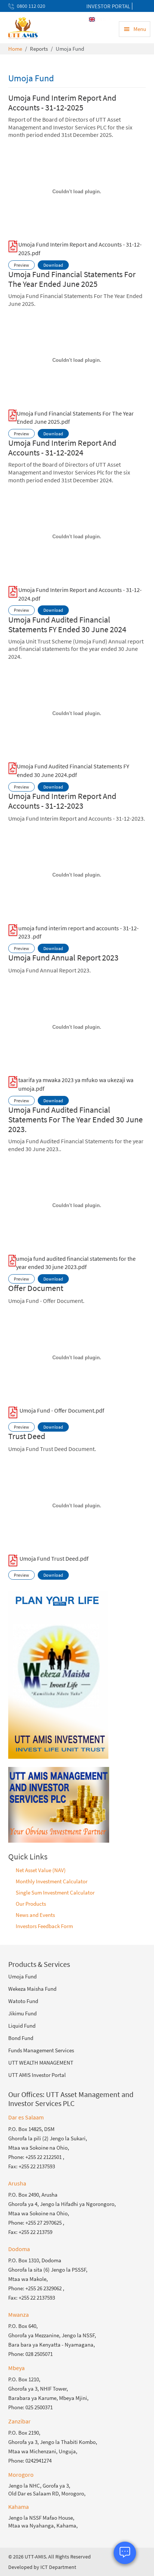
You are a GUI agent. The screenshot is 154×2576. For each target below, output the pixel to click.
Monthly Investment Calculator (52, 1881)
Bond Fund (21, 2038)
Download (53, 265)
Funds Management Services (41, 2050)
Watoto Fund (23, 2001)
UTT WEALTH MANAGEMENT (41, 2063)
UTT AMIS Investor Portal (37, 2075)
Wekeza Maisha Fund (32, 1989)
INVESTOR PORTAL (108, 6)
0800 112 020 (31, 6)
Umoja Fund (22, 1976)
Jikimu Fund (22, 2013)
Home (15, 49)
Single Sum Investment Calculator (55, 1892)
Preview (21, 265)
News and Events (35, 1915)
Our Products (31, 1904)
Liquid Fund (22, 2026)
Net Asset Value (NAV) (41, 1870)
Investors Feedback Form (44, 1926)
